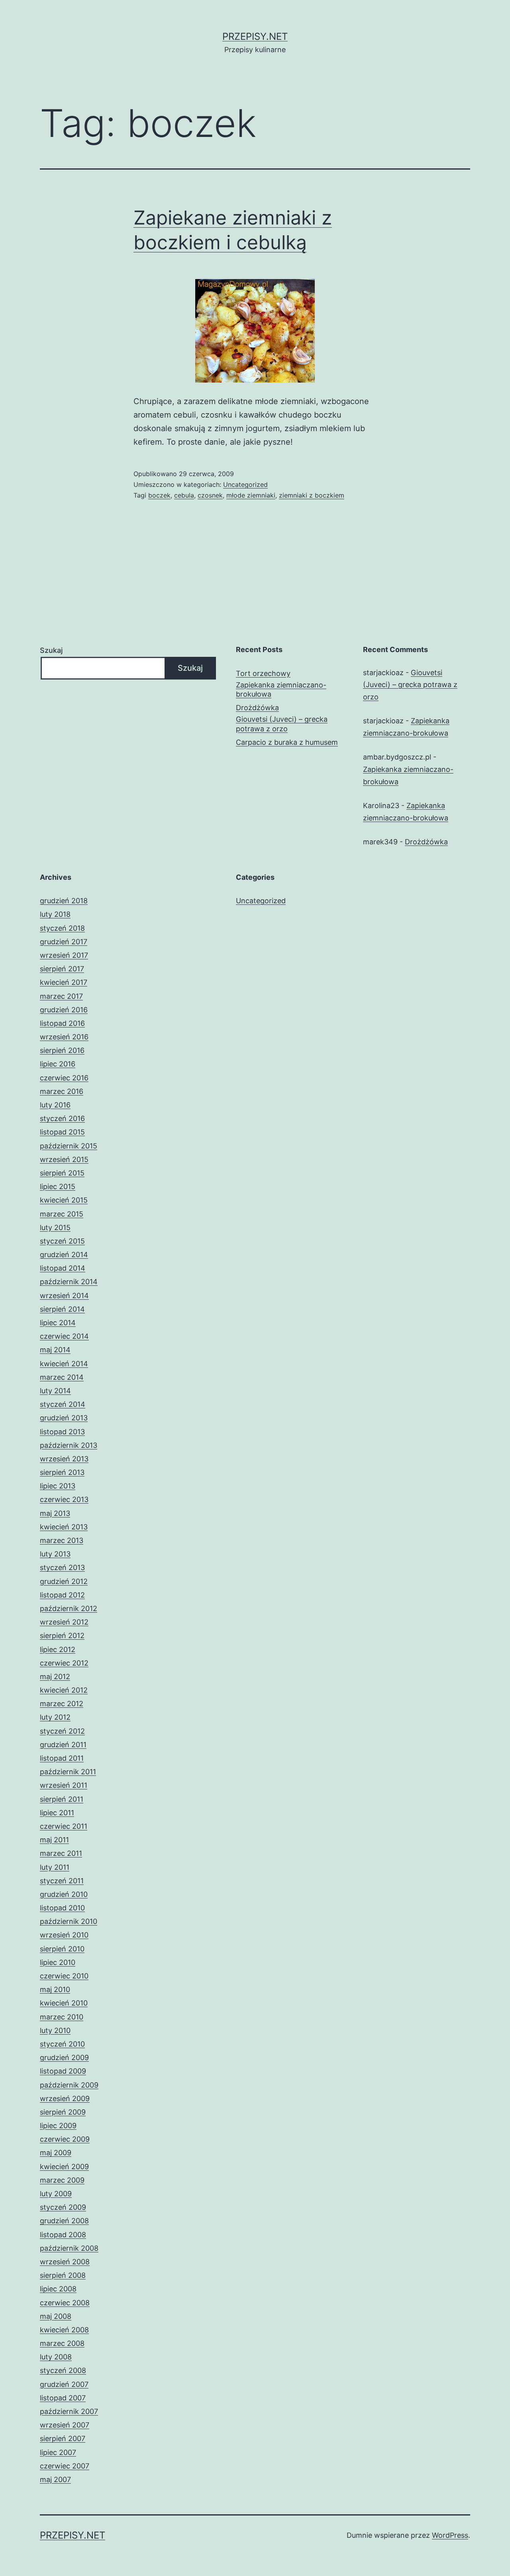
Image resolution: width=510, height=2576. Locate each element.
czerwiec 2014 (64, 1336)
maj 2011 (54, 1840)
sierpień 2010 (62, 1949)
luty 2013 (55, 1554)
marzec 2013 (62, 1540)
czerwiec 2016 (64, 1078)
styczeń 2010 (62, 2044)
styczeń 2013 (62, 1567)
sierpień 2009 (63, 2112)
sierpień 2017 (62, 969)
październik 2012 (69, 1608)
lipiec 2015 (58, 1186)
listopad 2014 (63, 1268)
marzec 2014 (62, 1377)
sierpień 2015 (62, 1173)
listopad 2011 (62, 1758)
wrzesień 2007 (65, 2425)
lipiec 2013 (58, 1486)
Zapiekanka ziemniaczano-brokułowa (281, 689)
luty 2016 (55, 1105)
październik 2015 (69, 1146)
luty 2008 (56, 2357)
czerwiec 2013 (64, 1499)
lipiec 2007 (58, 2452)
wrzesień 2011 (64, 1785)
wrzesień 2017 (64, 955)
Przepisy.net (255, 36)
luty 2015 (55, 1227)
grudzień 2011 (63, 1745)
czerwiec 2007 (65, 2466)
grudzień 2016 (64, 1010)
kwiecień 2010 (64, 2003)
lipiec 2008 (58, 2289)
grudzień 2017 (64, 942)
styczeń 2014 (63, 1404)
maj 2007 (55, 2479)
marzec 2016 (62, 1091)
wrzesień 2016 (64, 1037)
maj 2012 (55, 1677)
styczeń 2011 (62, 1881)
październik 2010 (69, 1921)
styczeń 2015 (62, 1241)
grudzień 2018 (64, 901)
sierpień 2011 (62, 1799)
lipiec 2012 (58, 1649)
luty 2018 (55, 914)
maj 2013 (55, 1513)
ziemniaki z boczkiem (312, 495)
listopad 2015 (62, 1132)
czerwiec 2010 (64, 1976)
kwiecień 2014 (64, 1364)
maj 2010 (55, 1989)
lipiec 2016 (58, 1064)
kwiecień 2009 (64, 2167)
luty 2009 (56, 2194)
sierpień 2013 (62, 1472)
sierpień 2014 (62, 1309)
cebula (184, 495)
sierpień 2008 (63, 2275)
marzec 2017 (61, 996)
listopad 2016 (62, 1023)
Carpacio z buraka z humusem (287, 742)
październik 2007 (69, 2411)
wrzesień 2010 (64, 1935)
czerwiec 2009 (65, 2139)
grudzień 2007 (64, 2384)
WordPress (450, 2535)
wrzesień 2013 (64, 1459)
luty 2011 (55, 1867)
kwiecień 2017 (64, 982)
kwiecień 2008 (64, 2330)
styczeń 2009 (63, 2207)
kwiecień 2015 (64, 1200)
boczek (159, 495)
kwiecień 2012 (64, 1690)
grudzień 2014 (64, 1255)
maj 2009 (56, 2153)
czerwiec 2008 (65, 2303)
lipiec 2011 (57, 1813)
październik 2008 (69, 2248)
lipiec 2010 (58, 1962)
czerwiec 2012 (64, 1663)
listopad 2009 (63, 2071)
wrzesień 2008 (65, 2262)
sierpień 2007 (63, 2438)
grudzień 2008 (64, 2221)
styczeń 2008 (63, 2370)
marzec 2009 (62, 2180)
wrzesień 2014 (64, 1296)
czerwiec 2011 (64, 1826)
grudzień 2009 (64, 2057)
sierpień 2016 (62, 1050)
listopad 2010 (62, 1908)
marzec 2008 (62, 2343)
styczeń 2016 (62, 1118)
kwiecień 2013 (64, 1527)
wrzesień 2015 (64, 1159)
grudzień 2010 (64, 1894)
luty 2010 (55, 2030)
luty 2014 (55, 1391)
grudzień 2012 (64, 1581)
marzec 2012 (62, 1704)
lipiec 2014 (58, 1323)
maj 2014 (55, 1350)
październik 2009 (69, 2085)
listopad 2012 (62, 1595)
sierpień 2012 (62, 1636)
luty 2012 (55, 1717)
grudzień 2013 (64, 1418)
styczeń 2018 (62, 928)
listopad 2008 (63, 2235)
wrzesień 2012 (64, 1622)
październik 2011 (68, 1772)
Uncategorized (245, 484)
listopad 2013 (62, 1432)
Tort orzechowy (263, 673)
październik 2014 (69, 1282)
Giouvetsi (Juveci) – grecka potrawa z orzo (282, 724)
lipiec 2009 (58, 2126)
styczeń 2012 (62, 1731)
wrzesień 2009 (65, 2098)
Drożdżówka (257, 708)
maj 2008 (56, 2316)
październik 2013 (69, 1445)
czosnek (210, 495)
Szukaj (51, 650)
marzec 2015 (62, 1214)
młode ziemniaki (251, 495)
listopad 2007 (63, 2398)
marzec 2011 (61, 1853)
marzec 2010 (62, 2017)
